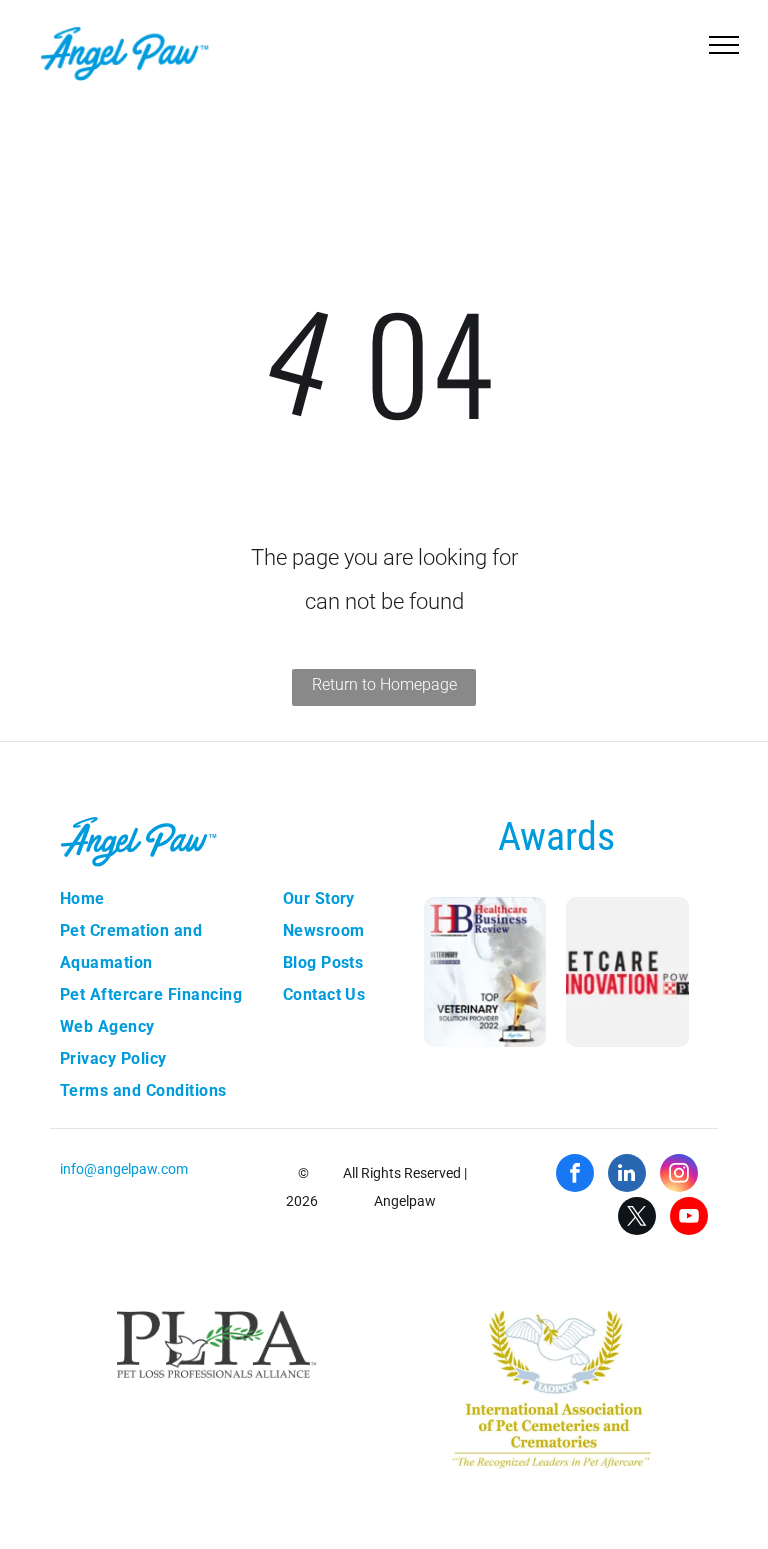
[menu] (724, 45)
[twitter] (637, 1218)
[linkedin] (627, 1175)
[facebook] (575, 1175)
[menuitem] (161, 899)
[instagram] (679, 1175)
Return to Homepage (384, 684)
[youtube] (689, 1218)
